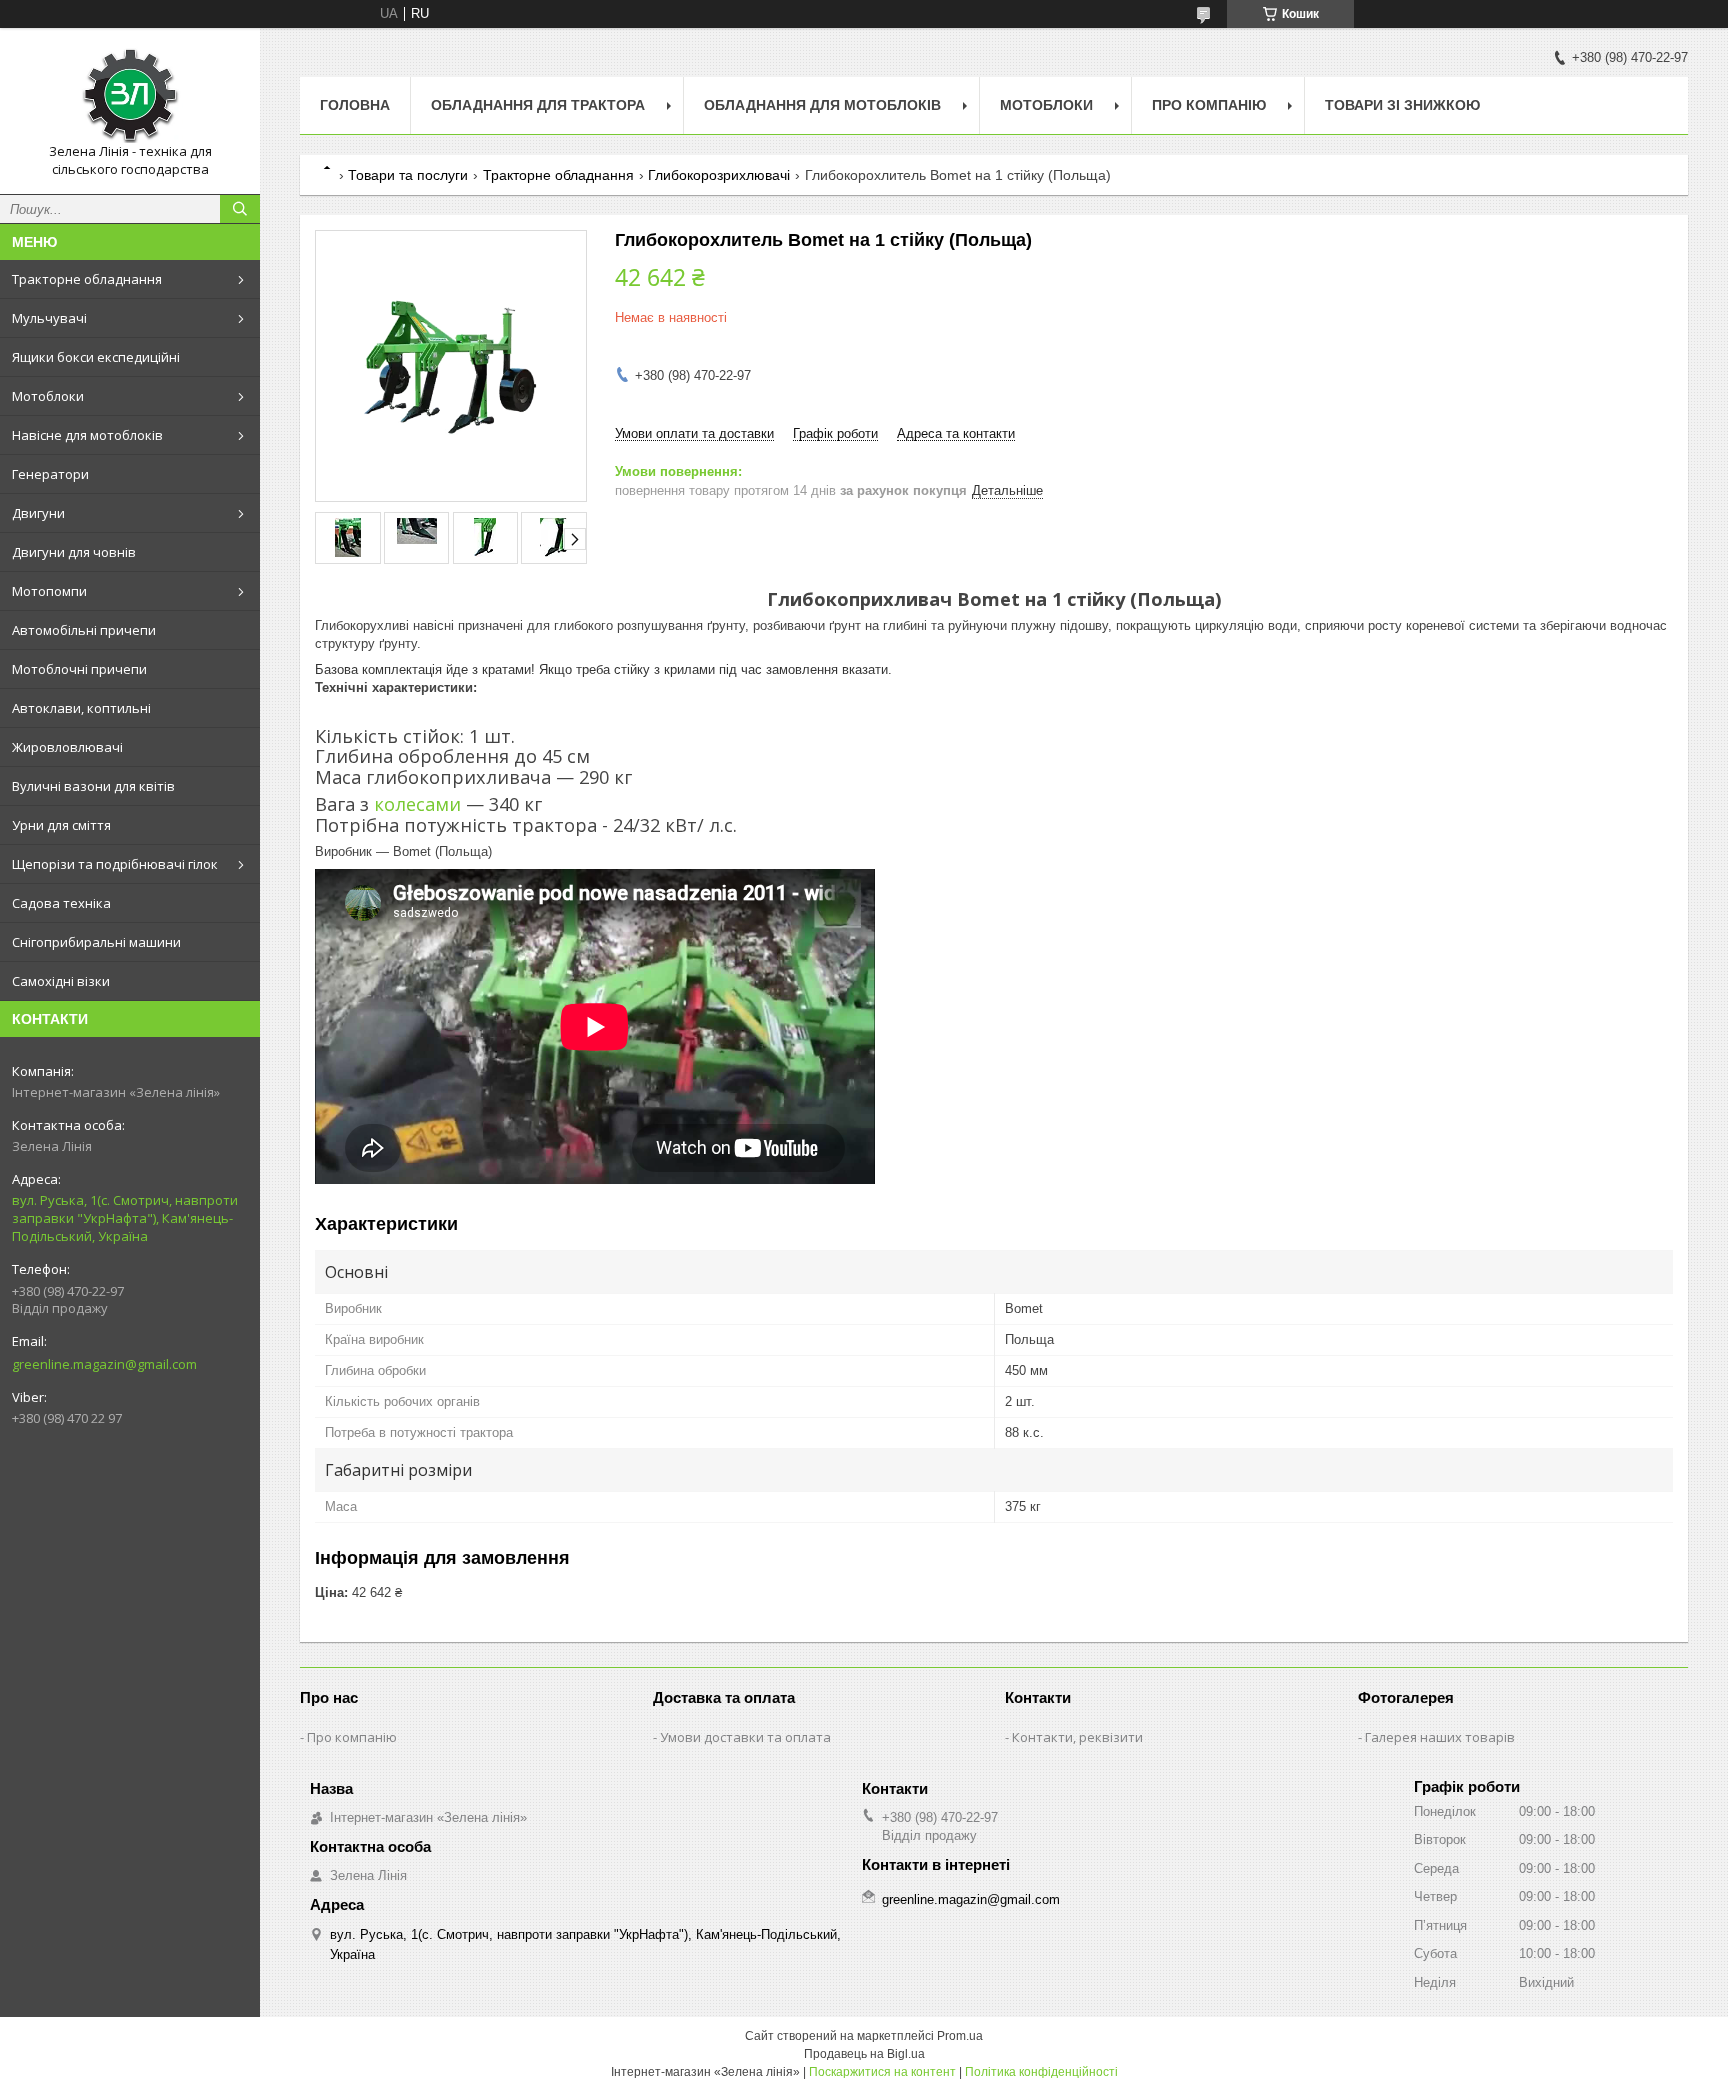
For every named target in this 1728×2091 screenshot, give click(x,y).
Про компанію (1209, 105)
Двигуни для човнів (74, 552)
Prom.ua (960, 2036)
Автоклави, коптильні (81, 708)
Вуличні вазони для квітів (93, 786)
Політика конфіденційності (1041, 2072)
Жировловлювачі (67, 747)
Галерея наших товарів (1440, 1737)
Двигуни (38, 513)
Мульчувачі (49, 318)
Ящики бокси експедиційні (96, 357)
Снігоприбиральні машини (96, 942)
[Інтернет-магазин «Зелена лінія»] (130, 93)
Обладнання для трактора (538, 105)
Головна (355, 105)
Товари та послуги (408, 175)
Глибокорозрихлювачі (719, 175)
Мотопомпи (49, 591)
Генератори (50, 474)
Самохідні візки (61, 981)
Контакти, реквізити (1077, 1737)
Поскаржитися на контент (882, 2072)
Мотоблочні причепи (79, 669)
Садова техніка (61, 903)
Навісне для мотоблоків (87, 435)
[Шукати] (240, 209)
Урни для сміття (61, 825)
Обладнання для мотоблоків (822, 105)
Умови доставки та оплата (745, 1737)
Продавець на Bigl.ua (864, 2054)
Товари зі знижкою (1402, 105)
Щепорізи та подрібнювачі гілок (115, 864)
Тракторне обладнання (87, 279)
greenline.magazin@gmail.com (104, 1364)
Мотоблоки (48, 396)
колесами (417, 804)
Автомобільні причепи (84, 630)
